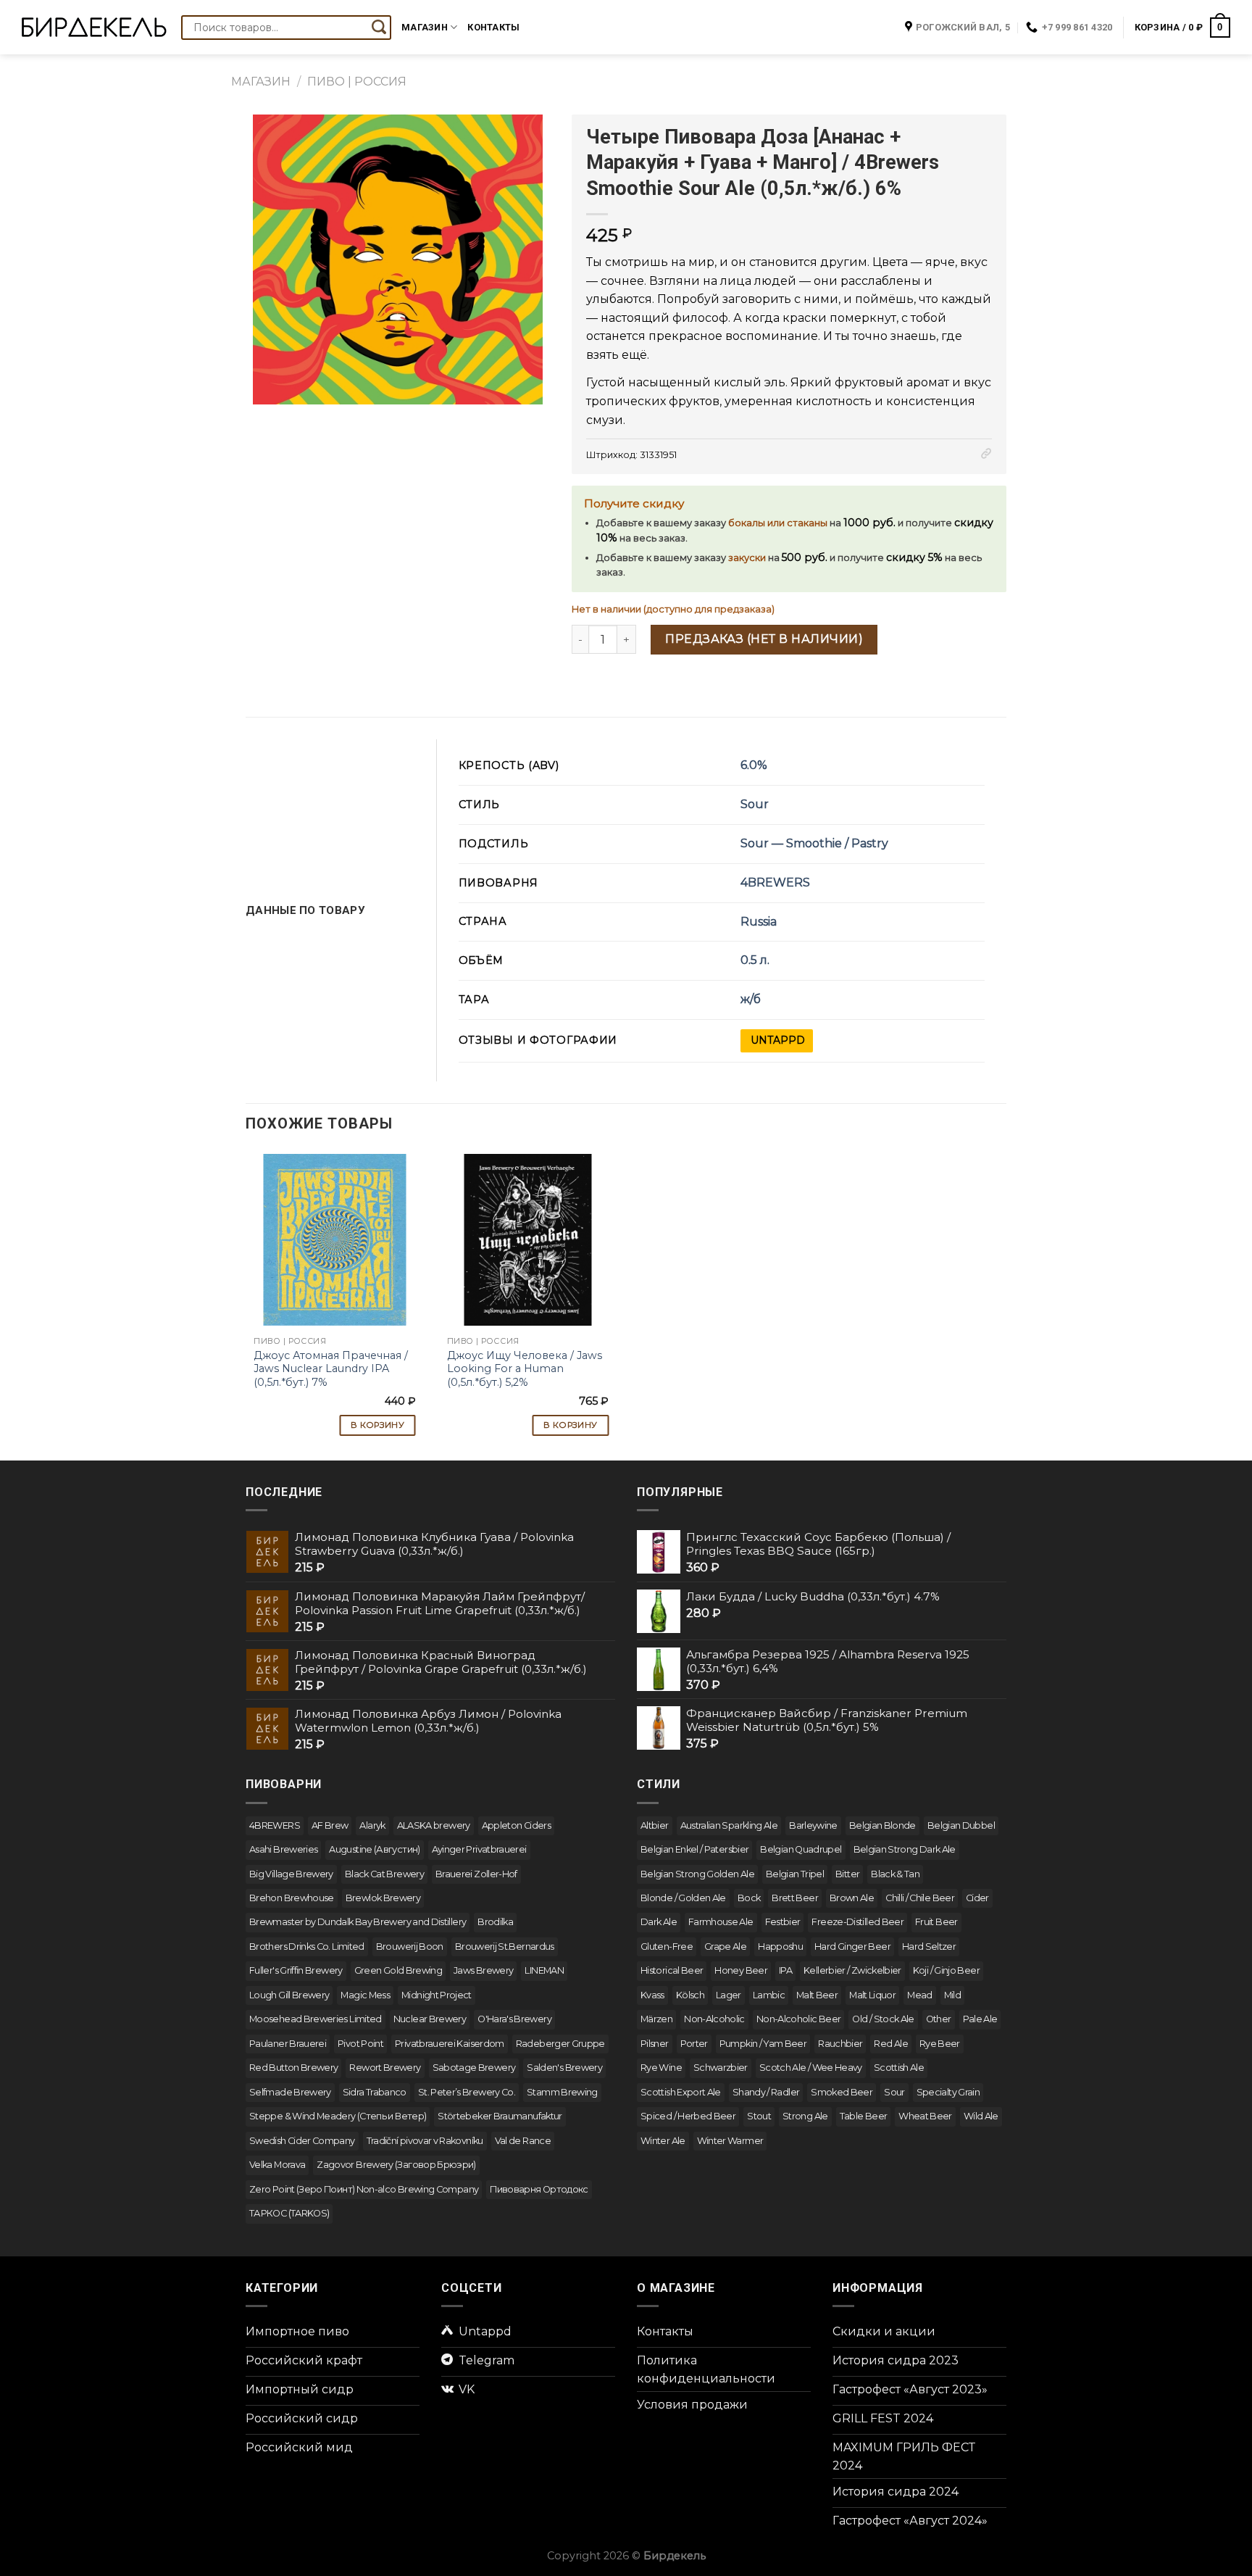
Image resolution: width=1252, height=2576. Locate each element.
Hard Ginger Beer (852, 1946)
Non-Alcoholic (714, 2019)
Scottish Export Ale (681, 2092)
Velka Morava (277, 2165)
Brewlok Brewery (383, 1898)
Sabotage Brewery (474, 2068)
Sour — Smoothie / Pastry (814, 843)
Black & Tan (895, 1874)
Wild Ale (981, 2116)
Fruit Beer (936, 1922)
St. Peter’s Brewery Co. (467, 2092)
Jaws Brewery (483, 1970)
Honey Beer (741, 1970)
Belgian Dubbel (961, 1825)
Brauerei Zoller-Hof (476, 1874)
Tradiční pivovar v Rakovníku (425, 2141)
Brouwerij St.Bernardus (505, 1946)
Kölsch (690, 1995)
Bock (749, 1898)
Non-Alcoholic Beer (798, 2019)
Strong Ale (805, 2116)
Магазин (425, 27)
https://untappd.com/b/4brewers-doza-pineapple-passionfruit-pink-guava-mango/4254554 (777, 1041)
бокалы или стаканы (778, 523)
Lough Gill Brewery (289, 1995)
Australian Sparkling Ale (729, 1825)
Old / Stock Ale (883, 2019)
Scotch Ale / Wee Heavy (811, 2068)
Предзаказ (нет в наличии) (764, 639)
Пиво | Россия (357, 82)
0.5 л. (755, 960)
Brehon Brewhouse (292, 1898)
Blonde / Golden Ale (683, 1898)
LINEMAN (544, 1970)
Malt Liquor (872, 1995)
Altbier (655, 1825)
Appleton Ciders (516, 1825)
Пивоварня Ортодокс (539, 2189)
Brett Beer (795, 1898)
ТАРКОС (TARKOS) (289, 2213)
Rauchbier (840, 2044)
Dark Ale (659, 1922)
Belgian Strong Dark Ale (905, 1849)
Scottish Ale (899, 2068)
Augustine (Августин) (374, 1849)
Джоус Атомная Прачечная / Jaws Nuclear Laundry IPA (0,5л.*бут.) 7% (331, 1369)
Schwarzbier (721, 2068)
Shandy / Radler (766, 2092)
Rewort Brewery (385, 2068)
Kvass (652, 1995)
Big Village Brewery (291, 1874)
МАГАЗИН (261, 82)
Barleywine (813, 1825)
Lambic (769, 1995)
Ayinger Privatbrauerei (479, 1849)
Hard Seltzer (929, 1946)
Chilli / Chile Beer (920, 1898)
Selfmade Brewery (290, 2092)
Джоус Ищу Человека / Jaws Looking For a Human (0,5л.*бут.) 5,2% (525, 1369)
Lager (729, 1995)
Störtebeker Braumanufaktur (500, 2116)
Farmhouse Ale (721, 1922)
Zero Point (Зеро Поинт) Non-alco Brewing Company (364, 2189)
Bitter (847, 1874)
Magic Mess (365, 1995)
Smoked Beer (842, 2092)
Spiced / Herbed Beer (688, 2116)
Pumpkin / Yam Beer (763, 2044)
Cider (977, 1898)
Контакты (493, 27)
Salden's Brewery (564, 2068)
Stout (759, 2116)
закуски (747, 558)
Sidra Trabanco (375, 2092)
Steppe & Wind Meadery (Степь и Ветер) (338, 2116)
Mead (919, 1995)
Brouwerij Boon (410, 1946)
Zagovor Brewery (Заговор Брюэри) (396, 2165)
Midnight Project (437, 1995)
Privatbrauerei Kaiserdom (450, 2044)
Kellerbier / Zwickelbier (852, 1970)
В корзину (377, 1425)
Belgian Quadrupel (801, 1849)
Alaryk (372, 1825)
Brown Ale (852, 1898)
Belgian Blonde (882, 1825)
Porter (694, 2044)
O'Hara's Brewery (514, 2019)
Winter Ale (663, 2141)
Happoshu (780, 1946)
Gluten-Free (667, 1946)
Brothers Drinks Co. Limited (307, 1946)
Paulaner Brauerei (288, 2044)
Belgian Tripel (795, 1874)
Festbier (783, 1922)
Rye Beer (940, 2044)
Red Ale (891, 2044)
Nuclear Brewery (430, 2019)
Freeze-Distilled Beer (857, 1922)
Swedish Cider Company (302, 2141)
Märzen (656, 2019)
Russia (759, 922)
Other (939, 2019)
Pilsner (655, 2044)
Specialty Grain (948, 2092)
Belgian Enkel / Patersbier (694, 1849)
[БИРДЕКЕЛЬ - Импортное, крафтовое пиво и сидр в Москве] (94, 27)
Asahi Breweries (283, 1849)
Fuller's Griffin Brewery (296, 1970)
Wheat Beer (925, 2116)
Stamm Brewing (562, 2092)
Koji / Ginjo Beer (946, 1970)
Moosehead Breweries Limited (316, 2019)
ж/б (751, 999)
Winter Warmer (730, 2141)
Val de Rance (523, 2141)
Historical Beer (672, 1970)
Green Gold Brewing (398, 1970)
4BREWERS (775, 882)
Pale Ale (980, 2019)
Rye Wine (661, 2068)
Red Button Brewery (293, 2068)
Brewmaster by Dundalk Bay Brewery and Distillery (358, 1922)
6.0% (754, 765)
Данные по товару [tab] (305, 910)
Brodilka (495, 1922)
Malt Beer (817, 1995)
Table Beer (864, 2116)
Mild (952, 1995)
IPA (785, 1970)
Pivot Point (360, 2044)
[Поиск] (379, 28)
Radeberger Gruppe (560, 2044)
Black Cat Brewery (384, 1874)
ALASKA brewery (434, 1825)
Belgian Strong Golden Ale (697, 1874)
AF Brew (330, 1825)
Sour (755, 804)
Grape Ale (725, 1946)
